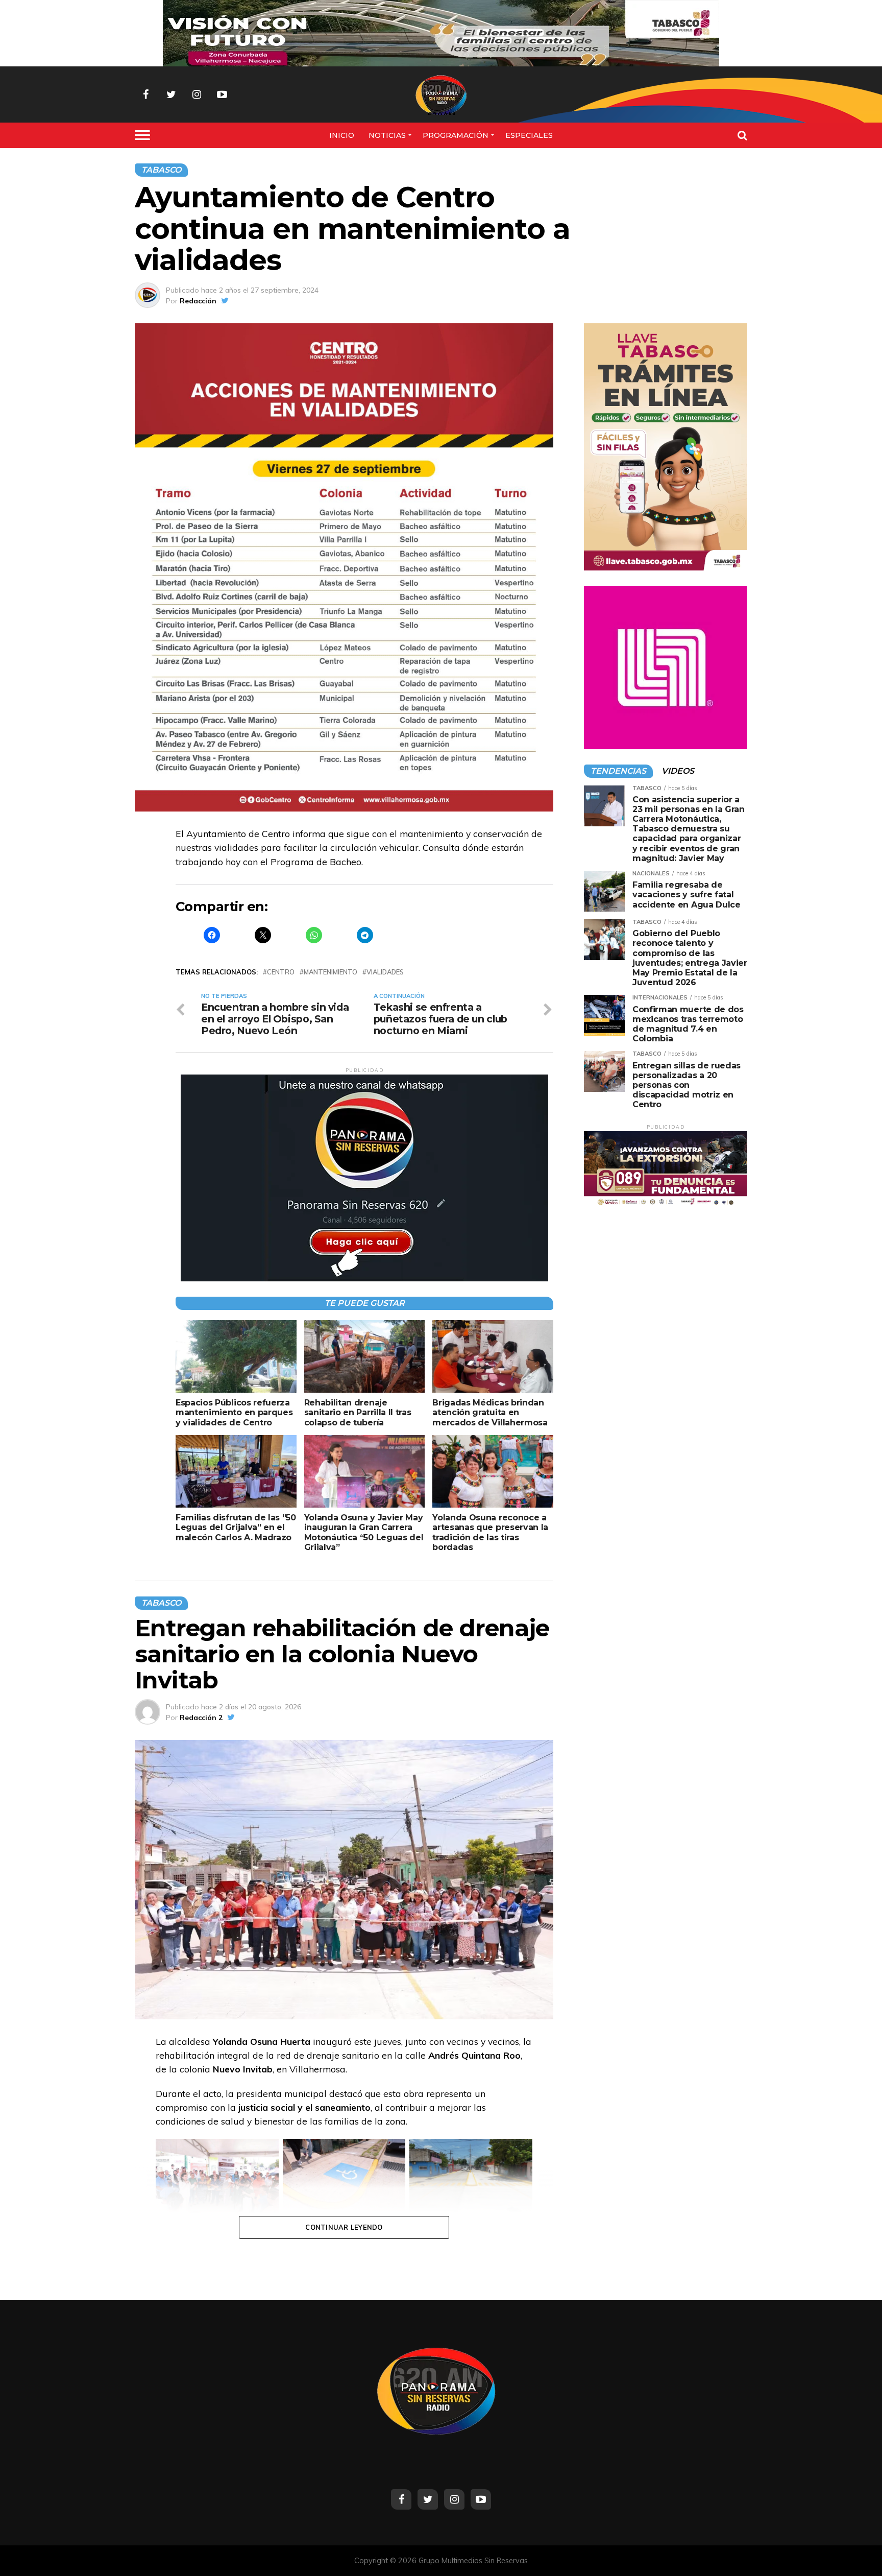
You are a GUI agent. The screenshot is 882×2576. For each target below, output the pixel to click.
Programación (456, 135)
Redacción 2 (201, 1718)
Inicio (342, 135)
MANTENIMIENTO (330, 972)
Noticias (387, 135)
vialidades (385, 972)
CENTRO (281, 972)
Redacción (198, 301)
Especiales (529, 135)
